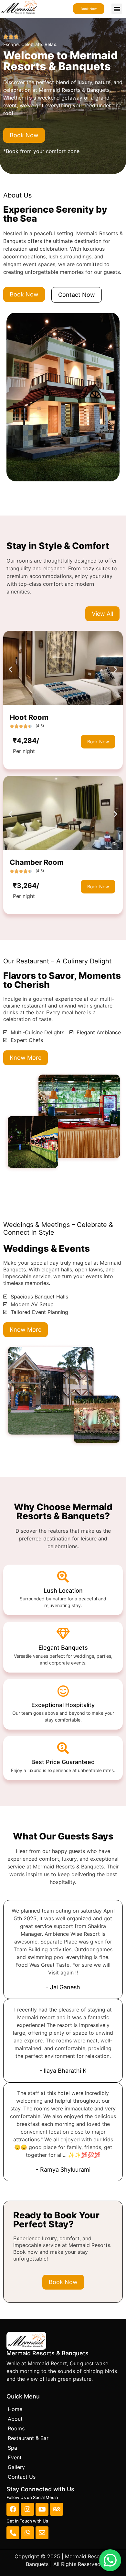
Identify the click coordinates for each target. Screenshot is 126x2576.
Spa (12, 2448)
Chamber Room (37, 862)
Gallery (16, 2467)
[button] (117, 9)
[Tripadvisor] (57, 2509)
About (15, 2419)
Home (15, 2409)
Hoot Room (29, 717)
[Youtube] (42, 2509)
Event (15, 2457)
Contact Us (22, 2477)
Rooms (16, 2428)
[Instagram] (27, 2509)
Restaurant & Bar (28, 2438)
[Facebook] (13, 2509)
